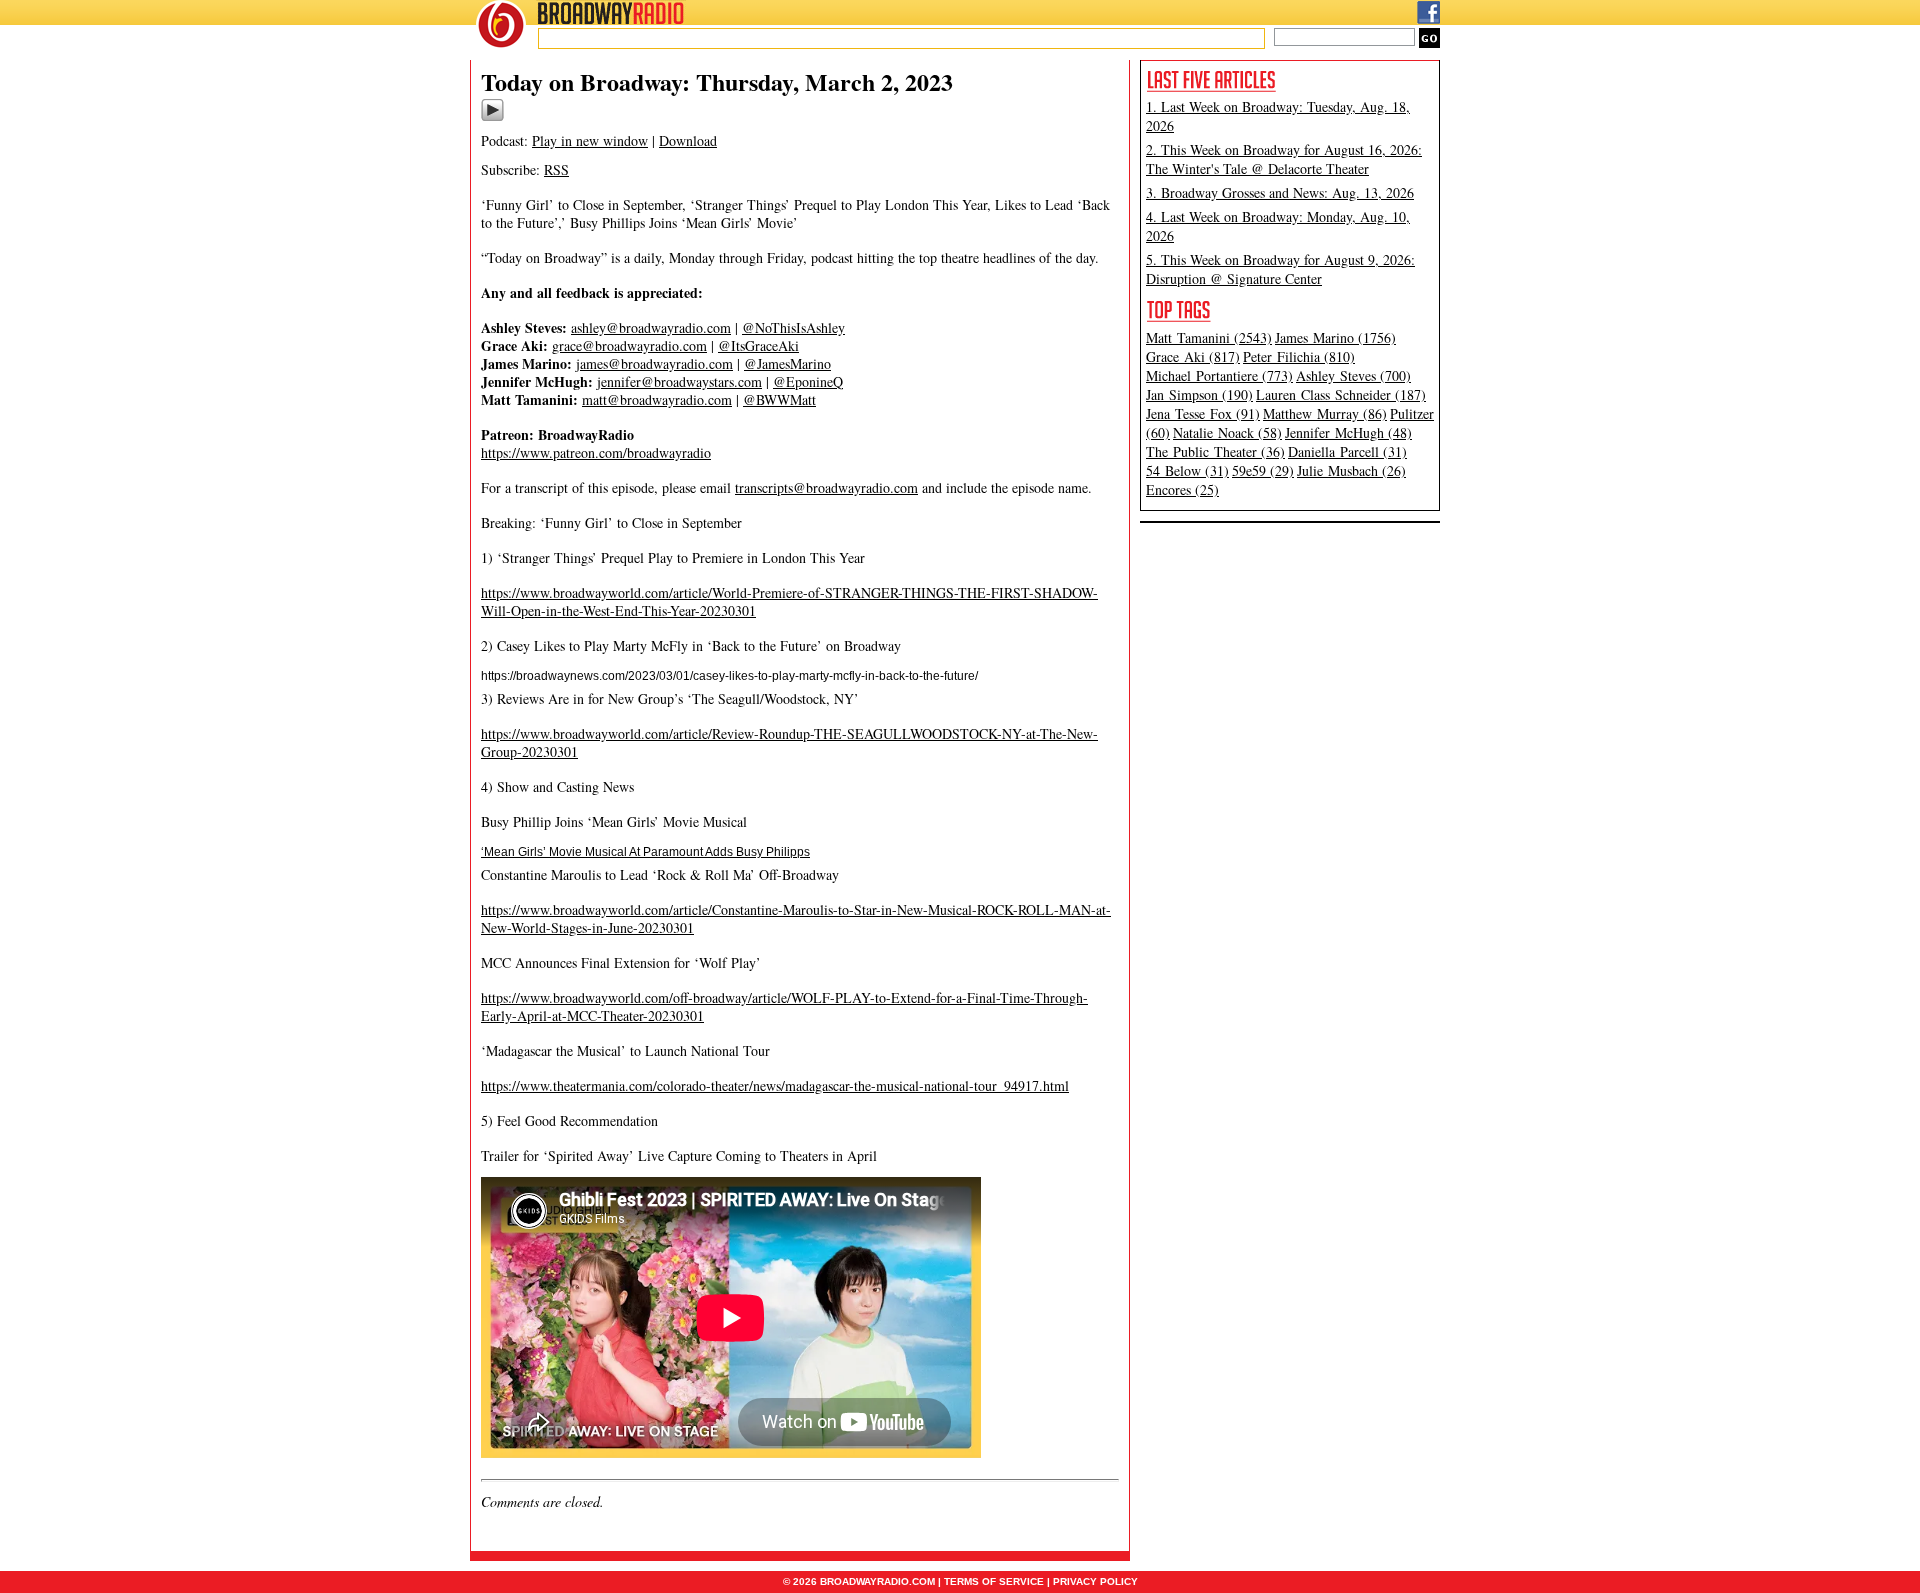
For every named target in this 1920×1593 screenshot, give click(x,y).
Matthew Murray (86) (1325, 413)
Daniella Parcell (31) (1347, 451)
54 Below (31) (1187, 470)
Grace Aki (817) (1193, 356)
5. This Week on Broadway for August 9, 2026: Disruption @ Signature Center (1280, 269)
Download (688, 140)
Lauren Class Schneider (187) (1341, 394)
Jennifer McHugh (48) (1348, 432)
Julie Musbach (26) (1351, 470)
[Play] (492, 118)
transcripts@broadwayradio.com (826, 487)
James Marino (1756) (1335, 337)
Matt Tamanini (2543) (1209, 337)
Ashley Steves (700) (1353, 375)
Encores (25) (1182, 489)
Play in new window (590, 140)
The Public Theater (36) (1215, 451)
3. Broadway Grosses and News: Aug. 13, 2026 (1280, 192)
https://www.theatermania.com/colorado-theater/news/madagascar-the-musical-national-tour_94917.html (775, 1085)
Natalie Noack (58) (1227, 432)
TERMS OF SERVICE (994, 1581)
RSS (556, 169)
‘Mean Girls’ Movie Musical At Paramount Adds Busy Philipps (645, 852)
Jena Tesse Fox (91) (1203, 413)
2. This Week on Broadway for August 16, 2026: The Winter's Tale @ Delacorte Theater (1284, 159)
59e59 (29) (1263, 470)
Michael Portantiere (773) (1219, 375)
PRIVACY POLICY (1095, 1581)
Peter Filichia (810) (1299, 356)
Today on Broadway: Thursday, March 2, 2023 (717, 81)
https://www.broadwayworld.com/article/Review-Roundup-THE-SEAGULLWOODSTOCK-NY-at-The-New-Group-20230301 (789, 742)
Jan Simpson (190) (1199, 394)
